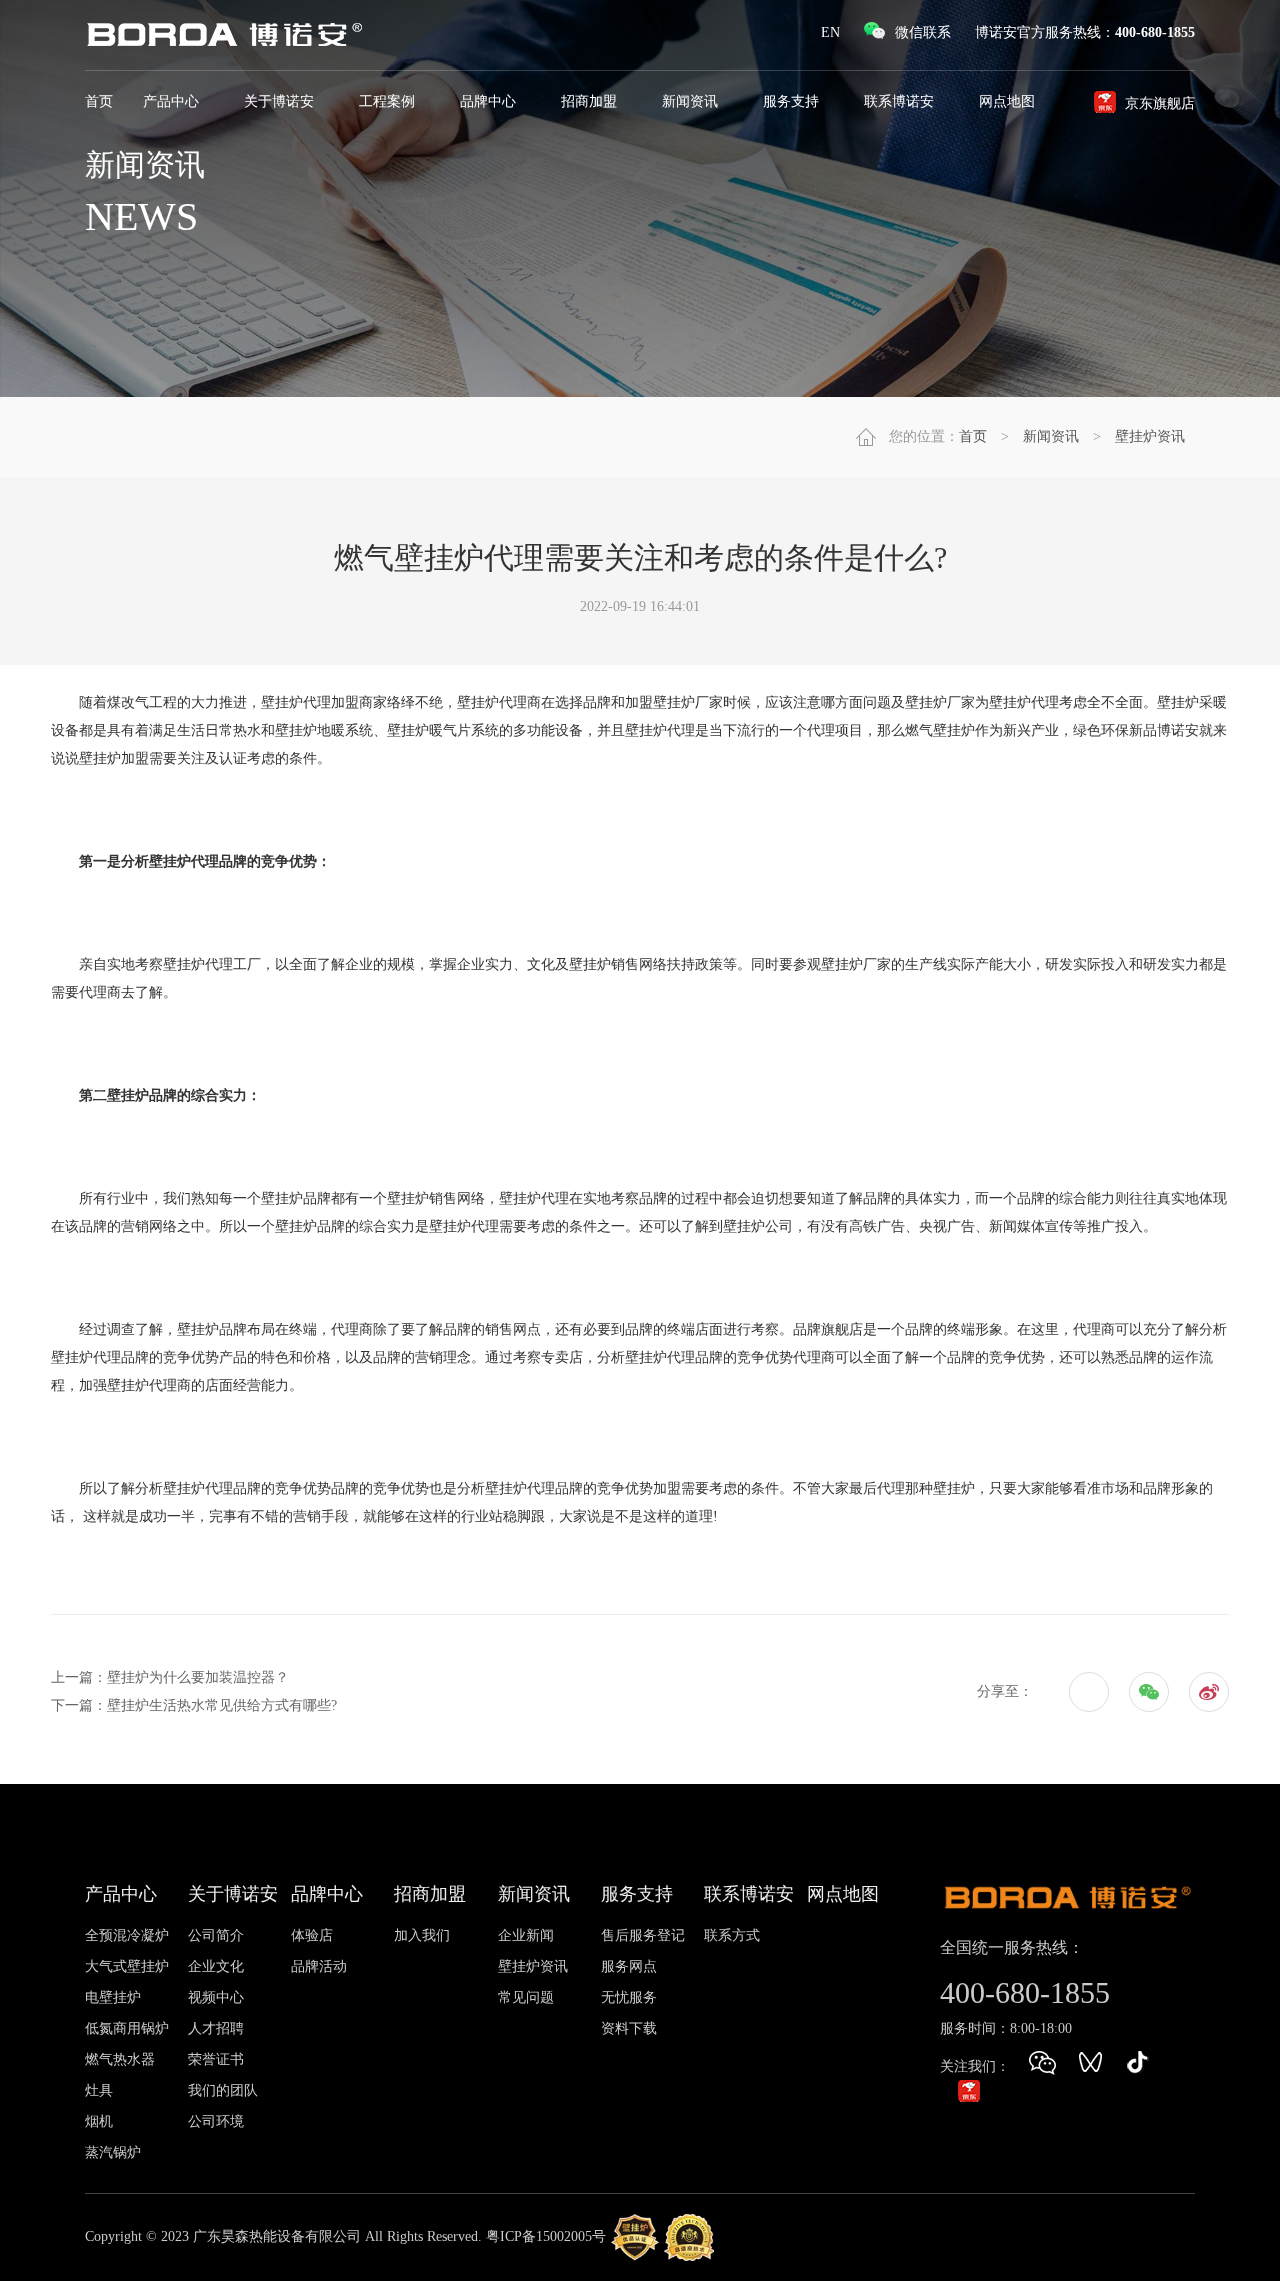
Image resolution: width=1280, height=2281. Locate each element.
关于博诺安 (281, 101)
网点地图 (843, 1894)
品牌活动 (319, 1966)
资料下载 (629, 2028)
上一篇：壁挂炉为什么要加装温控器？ (170, 1677)
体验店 (312, 1935)
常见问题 (526, 1997)
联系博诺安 (901, 101)
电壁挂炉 (113, 1997)
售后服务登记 (643, 1935)
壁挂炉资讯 (1150, 436)
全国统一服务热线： (1012, 1947)
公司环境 (216, 2121)
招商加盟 (591, 101)
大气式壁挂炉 (127, 1966)
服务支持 (793, 101)
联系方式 (732, 1935)
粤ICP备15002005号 (546, 2236)
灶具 (99, 2090)
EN (830, 32)
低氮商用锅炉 (127, 2028)
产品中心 (173, 101)
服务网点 (629, 1966)
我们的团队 (223, 2090)
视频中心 (216, 1997)
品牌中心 (490, 101)
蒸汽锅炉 (113, 2152)
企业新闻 (526, 1935)
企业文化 (216, 1966)
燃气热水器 (120, 2059)
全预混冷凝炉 (127, 1935)
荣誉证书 (216, 2059)
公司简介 (216, 1935)
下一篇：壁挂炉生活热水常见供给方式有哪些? (194, 1705)
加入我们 (422, 1935)
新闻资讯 (692, 101)
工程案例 (389, 101)
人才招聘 (216, 2028)
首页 (99, 101)
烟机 (99, 2121)
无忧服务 (629, 1997)
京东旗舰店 (1160, 103)
